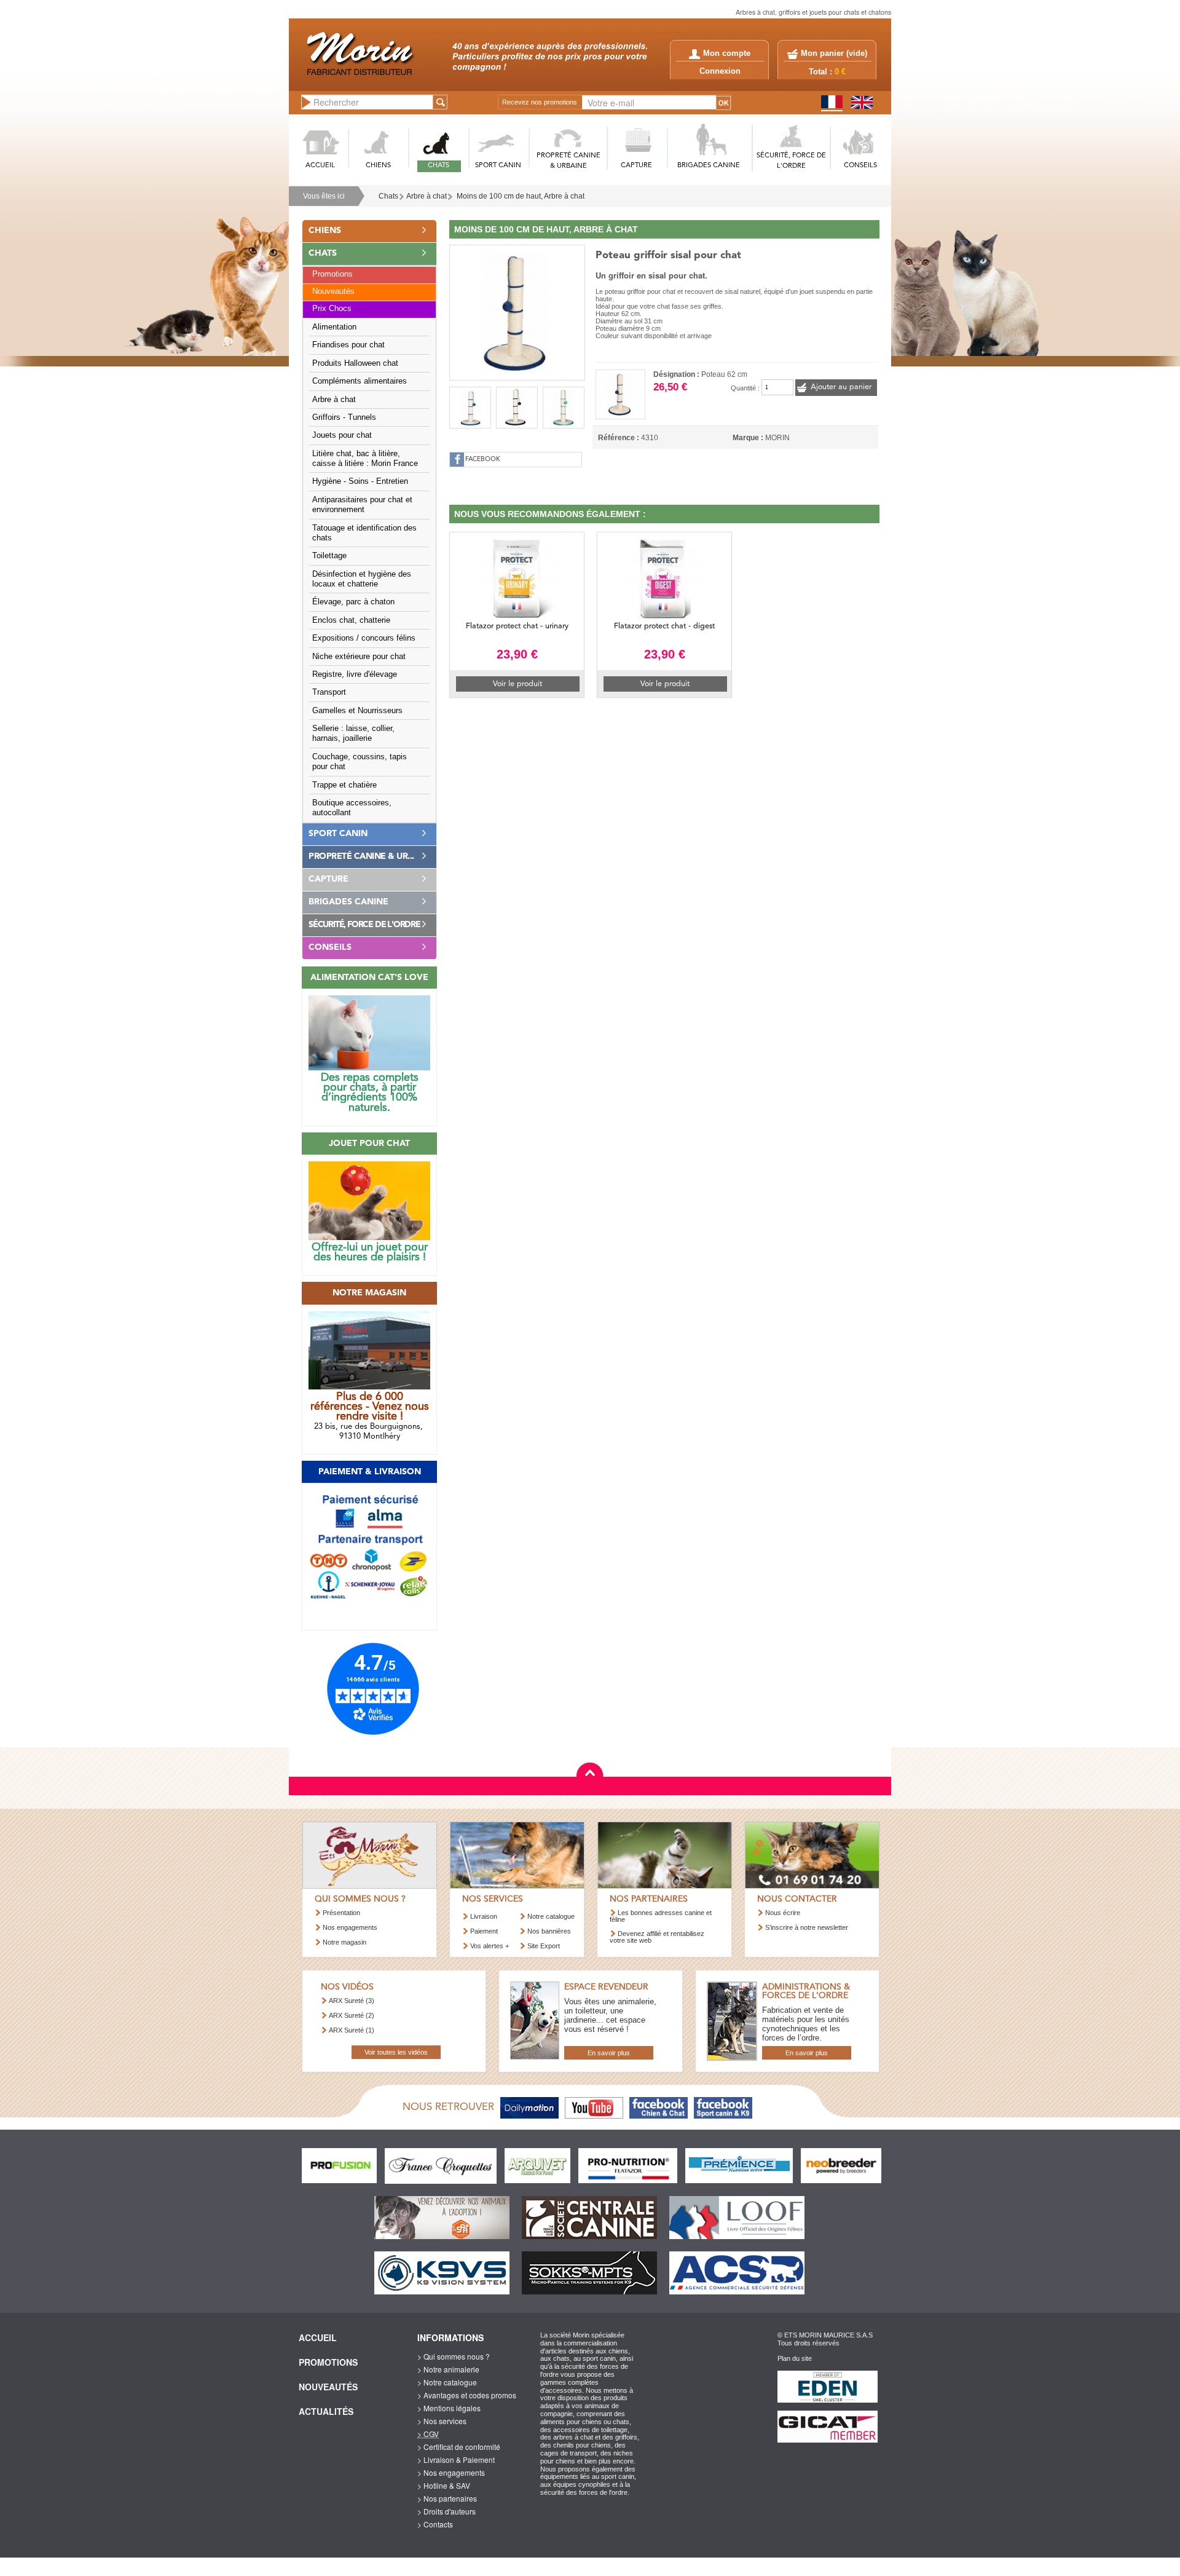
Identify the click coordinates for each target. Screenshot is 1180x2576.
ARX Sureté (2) (352, 2015)
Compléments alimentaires (360, 381)
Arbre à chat (427, 196)
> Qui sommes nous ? (454, 2356)
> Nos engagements (451, 2472)
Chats (388, 196)
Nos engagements (350, 1927)
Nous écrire (783, 1913)
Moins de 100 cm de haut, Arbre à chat (521, 196)
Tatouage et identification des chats (364, 533)
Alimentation (334, 327)
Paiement (484, 1931)
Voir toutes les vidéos (396, 2052)
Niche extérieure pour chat (359, 657)
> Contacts (435, 2524)
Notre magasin (344, 1942)
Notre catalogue (551, 1916)
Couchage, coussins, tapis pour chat (360, 762)
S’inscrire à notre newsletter (807, 1927)
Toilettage (329, 556)
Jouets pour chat (342, 435)
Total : (827, 72)
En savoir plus (609, 2053)
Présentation (341, 1913)
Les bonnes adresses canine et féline (661, 1916)
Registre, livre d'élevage (355, 674)
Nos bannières (549, 1931)
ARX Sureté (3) (352, 2001)
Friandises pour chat (348, 345)
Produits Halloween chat (355, 363)
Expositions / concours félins (364, 638)
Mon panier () (834, 53)
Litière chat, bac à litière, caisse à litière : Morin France (365, 459)
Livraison (484, 1916)
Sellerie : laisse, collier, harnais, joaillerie (353, 733)
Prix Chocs (332, 309)
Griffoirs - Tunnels (344, 417)
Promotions (332, 274)
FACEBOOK (483, 460)
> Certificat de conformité (459, 2447)
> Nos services (442, 2421)
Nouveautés (333, 291)
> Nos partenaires (447, 2498)
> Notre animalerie (448, 2369)
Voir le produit (517, 684)
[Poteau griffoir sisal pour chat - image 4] (564, 408)
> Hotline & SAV (444, 2485)
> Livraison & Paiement (456, 2459)
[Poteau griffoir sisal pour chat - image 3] (517, 408)
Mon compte (727, 53)
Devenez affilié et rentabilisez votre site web (657, 1937)
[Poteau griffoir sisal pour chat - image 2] (470, 408)
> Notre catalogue (447, 2382)
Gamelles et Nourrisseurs (357, 711)
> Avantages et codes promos (467, 2395)
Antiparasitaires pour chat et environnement (362, 505)
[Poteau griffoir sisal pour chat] (517, 311)
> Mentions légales (449, 2408)
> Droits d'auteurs (446, 2511)
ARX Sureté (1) (352, 2030)
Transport (329, 692)
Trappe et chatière (344, 785)
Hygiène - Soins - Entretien (360, 481)
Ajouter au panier (841, 387)
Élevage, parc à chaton (353, 602)
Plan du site (795, 2358)
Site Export (544, 1946)
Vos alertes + (490, 1946)
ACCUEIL (320, 166)
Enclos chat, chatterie (351, 620)
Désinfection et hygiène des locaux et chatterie (362, 579)
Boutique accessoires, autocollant (352, 808)
